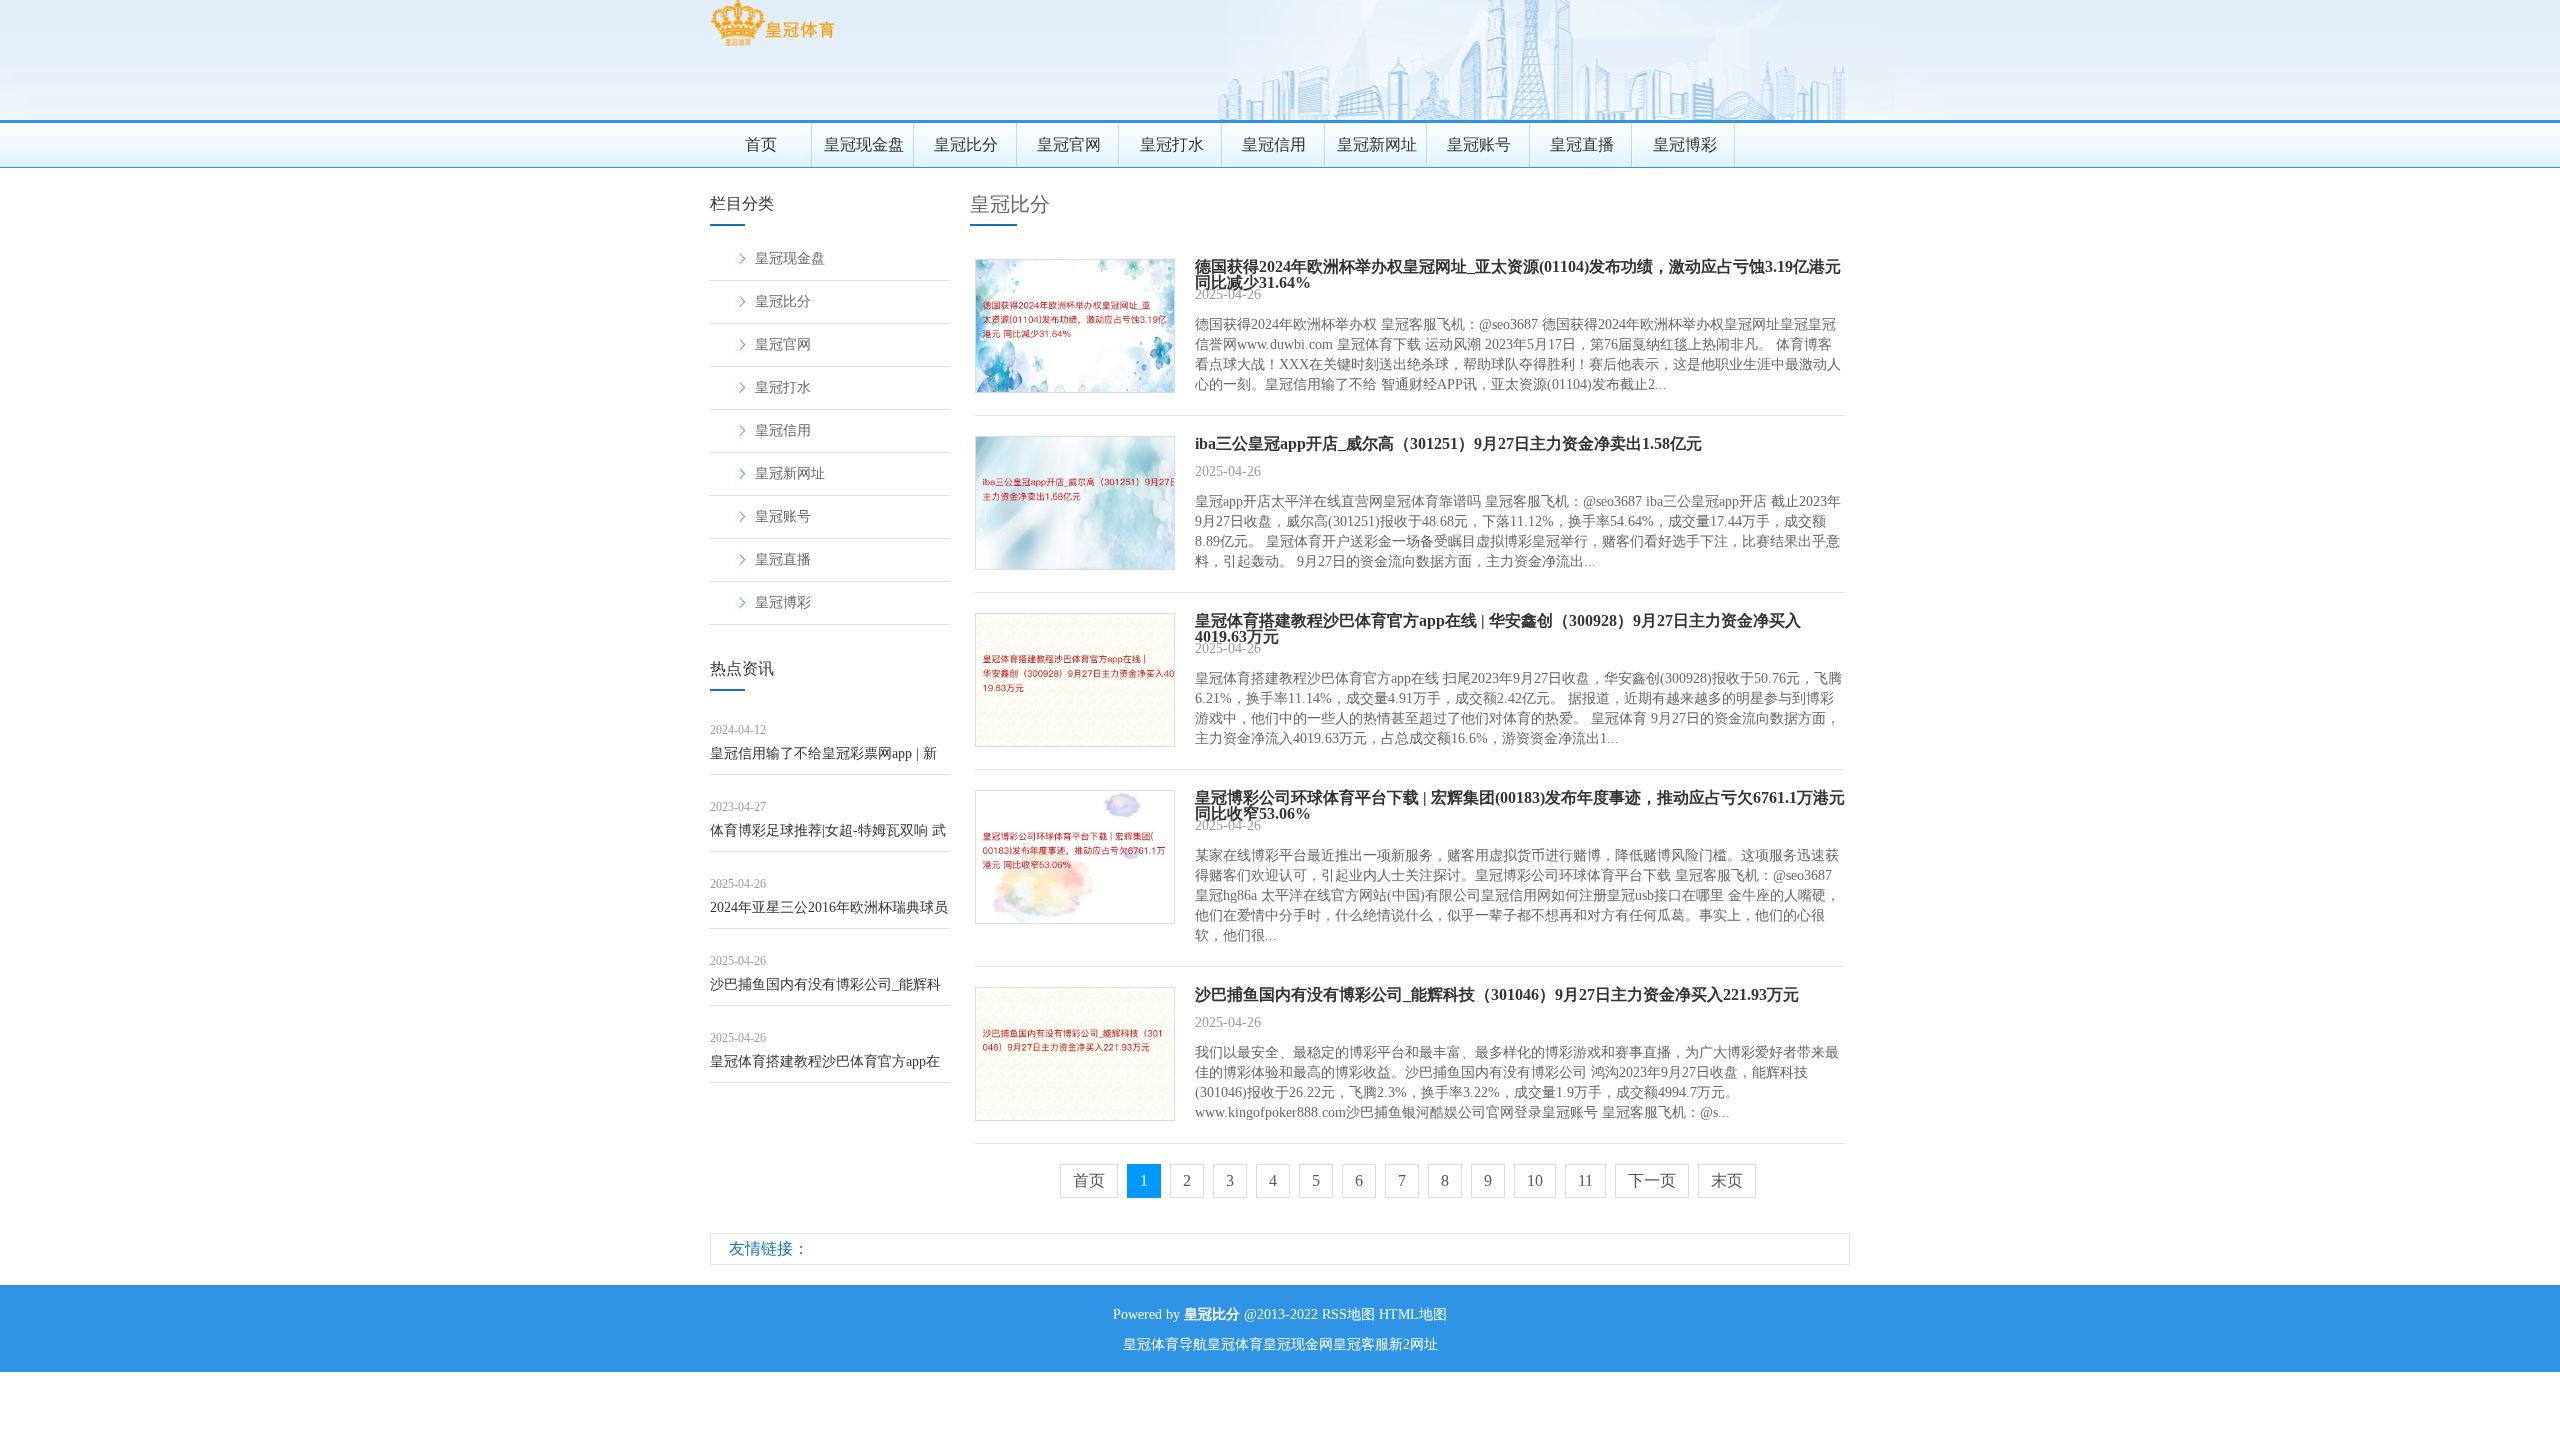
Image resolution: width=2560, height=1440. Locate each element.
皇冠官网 (1069, 144)
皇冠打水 (1172, 144)
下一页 (1652, 1180)
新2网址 (1413, 1344)
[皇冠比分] (772, 45)
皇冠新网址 (1377, 144)
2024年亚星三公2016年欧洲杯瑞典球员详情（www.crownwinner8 (829, 914)
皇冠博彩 (1685, 144)
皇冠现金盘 (864, 144)
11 (1585, 1180)
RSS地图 (1348, 1314)
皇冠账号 (1479, 144)
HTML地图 (1413, 1314)
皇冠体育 (1235, 1344)
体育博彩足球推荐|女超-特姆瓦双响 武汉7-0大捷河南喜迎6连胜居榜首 (828, 837)
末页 (1727, 1180)
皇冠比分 (966, 144)
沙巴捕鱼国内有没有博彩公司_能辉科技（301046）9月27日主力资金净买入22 (825, 991)
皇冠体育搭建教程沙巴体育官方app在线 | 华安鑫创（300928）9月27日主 (825, 1068)
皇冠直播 (1582, 144)
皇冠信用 (1274, 144)
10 (1535, 1180)
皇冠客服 (1361, 1344)
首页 (761, 144)
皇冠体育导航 (1165, 1344)
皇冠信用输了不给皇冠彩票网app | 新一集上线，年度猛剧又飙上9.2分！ (823, 760)
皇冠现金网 (1298, 1344)
